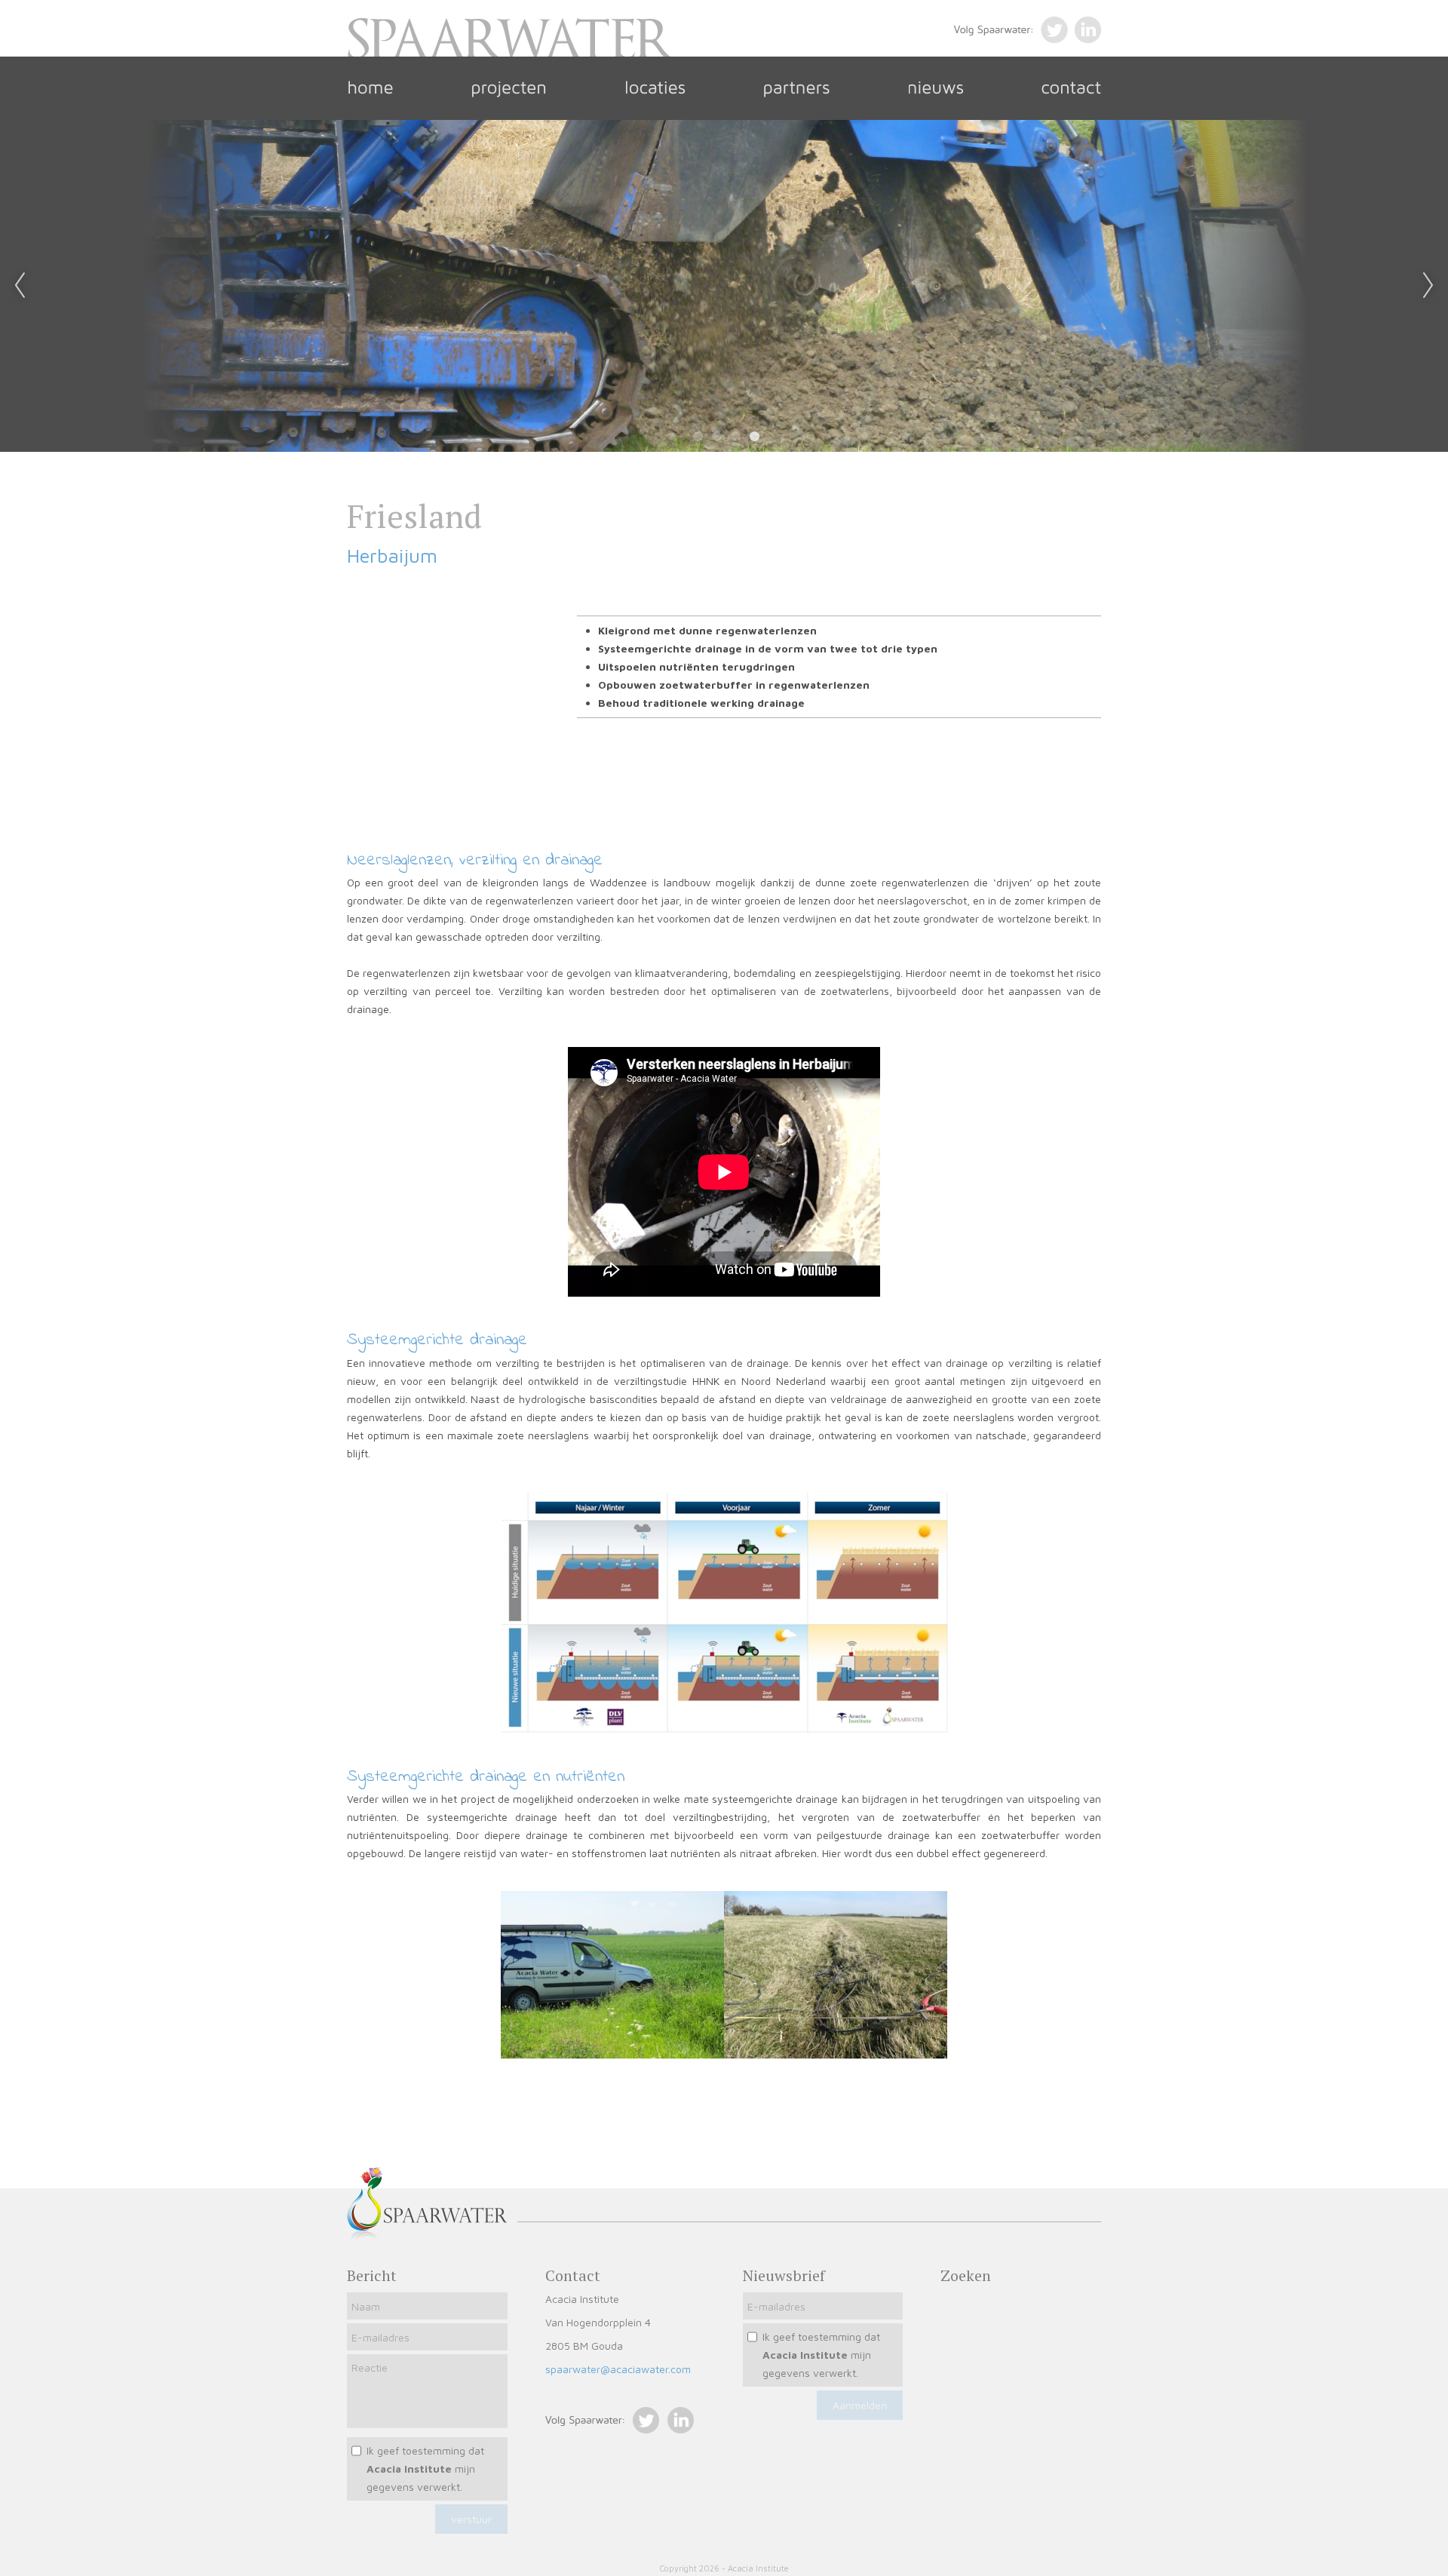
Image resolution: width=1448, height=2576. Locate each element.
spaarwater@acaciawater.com (618, 2369)
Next (1428, 286)
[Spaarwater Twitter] (602, 2429)
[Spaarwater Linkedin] (676, 2429)
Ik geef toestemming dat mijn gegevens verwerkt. (425, 2469)
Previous (20, 286)
